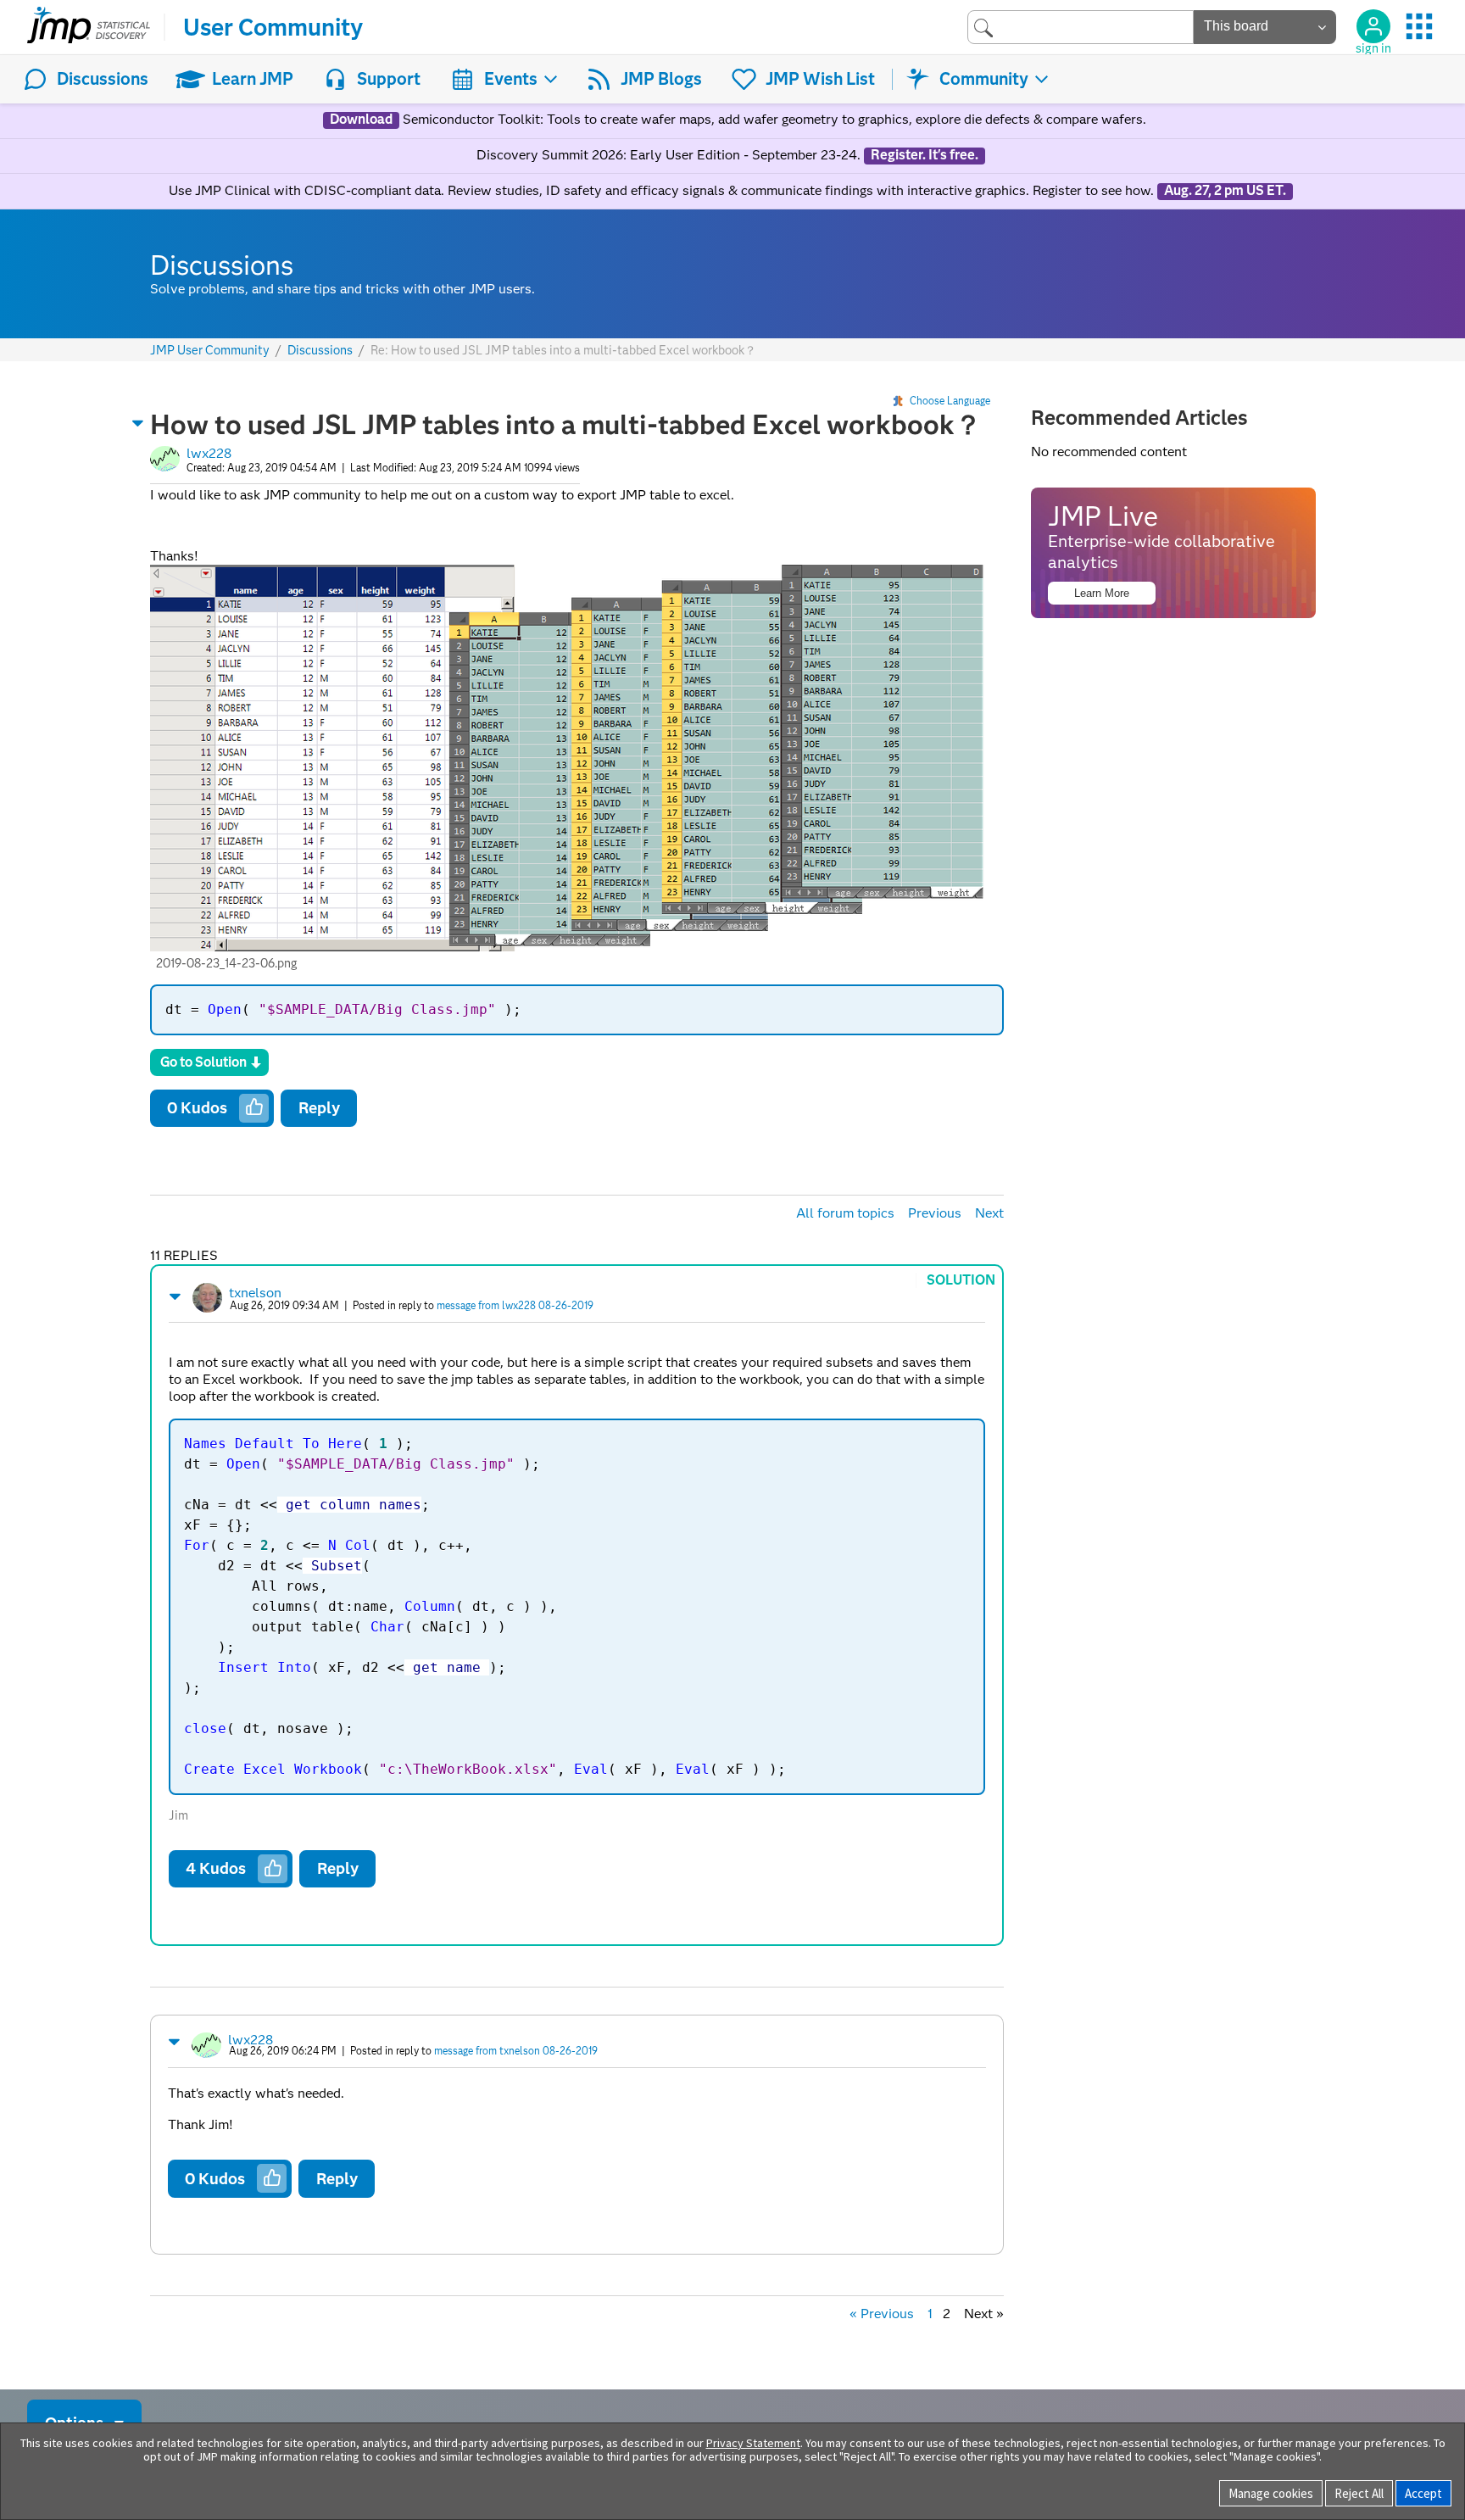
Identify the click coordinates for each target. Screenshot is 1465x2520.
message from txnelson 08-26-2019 (516, 2051)
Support (389, 79)
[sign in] (1373, 26)
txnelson (255, 1293)
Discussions (103, 79)
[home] (89, 27)
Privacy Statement (753, 2443)
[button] (138, 423)
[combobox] (1081, 27)
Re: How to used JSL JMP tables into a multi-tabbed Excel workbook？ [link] (563, 350)
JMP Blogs (661, 79)
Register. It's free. (925, 155)
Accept (1423, 2493)
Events (511, 79)
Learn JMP (253, 79)
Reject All (1359, 2493)
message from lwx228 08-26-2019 (515, 1305)
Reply (319, 1108)
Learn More (1102, 593)
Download (361, 120)
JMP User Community (210, 351)
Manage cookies (1271, 2493)
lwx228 (209, 453)
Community (984, 79)
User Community (273, 27)
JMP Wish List (820, 79)
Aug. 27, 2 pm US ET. (1225, 191)
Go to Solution (203, 1062)
